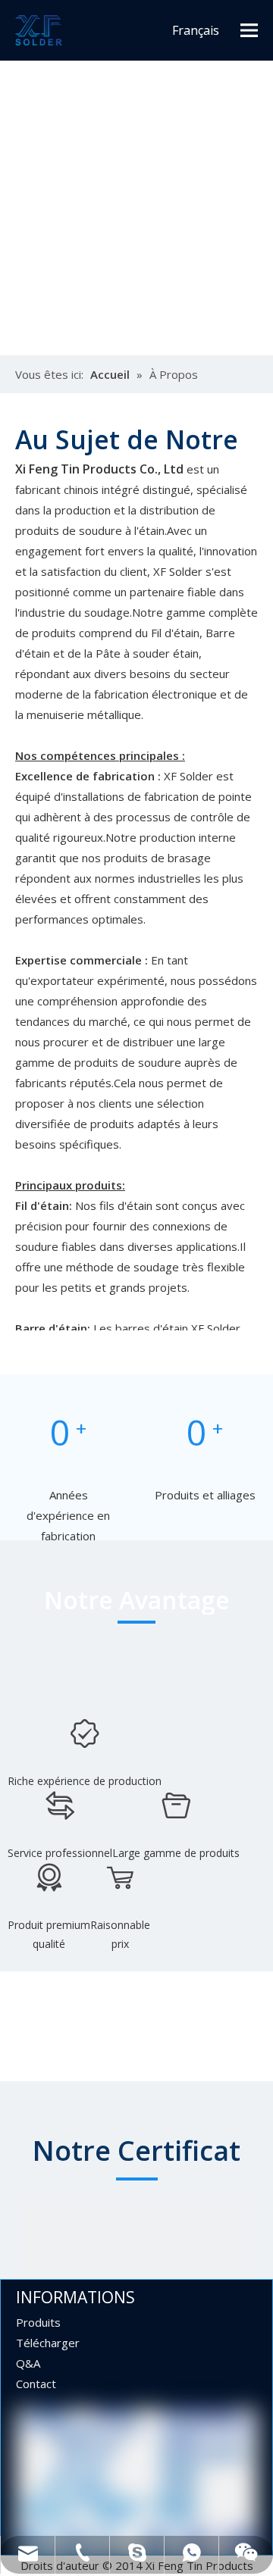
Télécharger (48, 2343)
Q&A (28, 2363)
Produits (38, 2322)
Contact (36, 2384)
